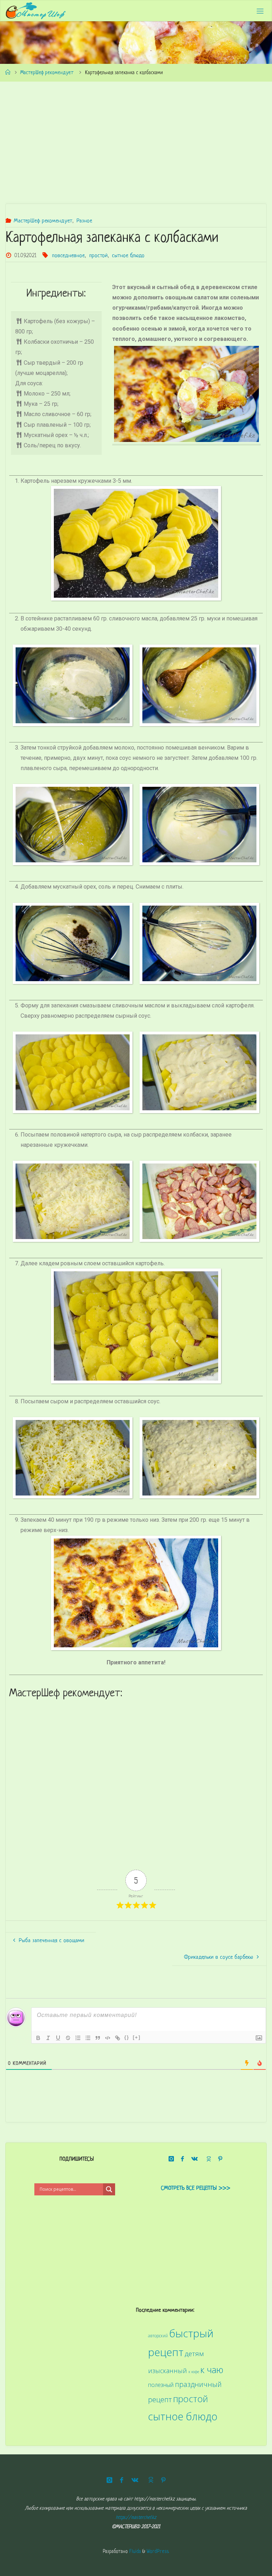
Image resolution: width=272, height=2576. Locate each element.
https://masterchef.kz (136, 2518)
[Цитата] (98, 2038)
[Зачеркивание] (68, 2038)
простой (98, 256)
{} (127, 2037)
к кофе (194, 2372)
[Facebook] (182, 2159)
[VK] (194, 2159)
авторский (158, 2335)
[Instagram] (171, 2159)
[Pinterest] (220, 2159)
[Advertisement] (136, 143)
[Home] (8, 73)
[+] (137, 2037)
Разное (84, 221)
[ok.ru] (208, 2159)
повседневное (68, 256)
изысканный (168, 2371)
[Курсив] (48, 2038)
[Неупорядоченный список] (88, 2038)
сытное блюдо (128, 256)
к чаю (212, 2370)
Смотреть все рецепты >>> (195, 2188)
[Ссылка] (118, 2038)
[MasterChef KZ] (36, 11)
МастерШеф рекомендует (47, 73)
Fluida (134, 2552)
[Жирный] (38, 2038)
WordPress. (158, 2552)
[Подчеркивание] (58, 2038)
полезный (161, 2385)
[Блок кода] (108, 2038)
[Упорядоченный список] (78, 2038)
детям (194, 2354)
